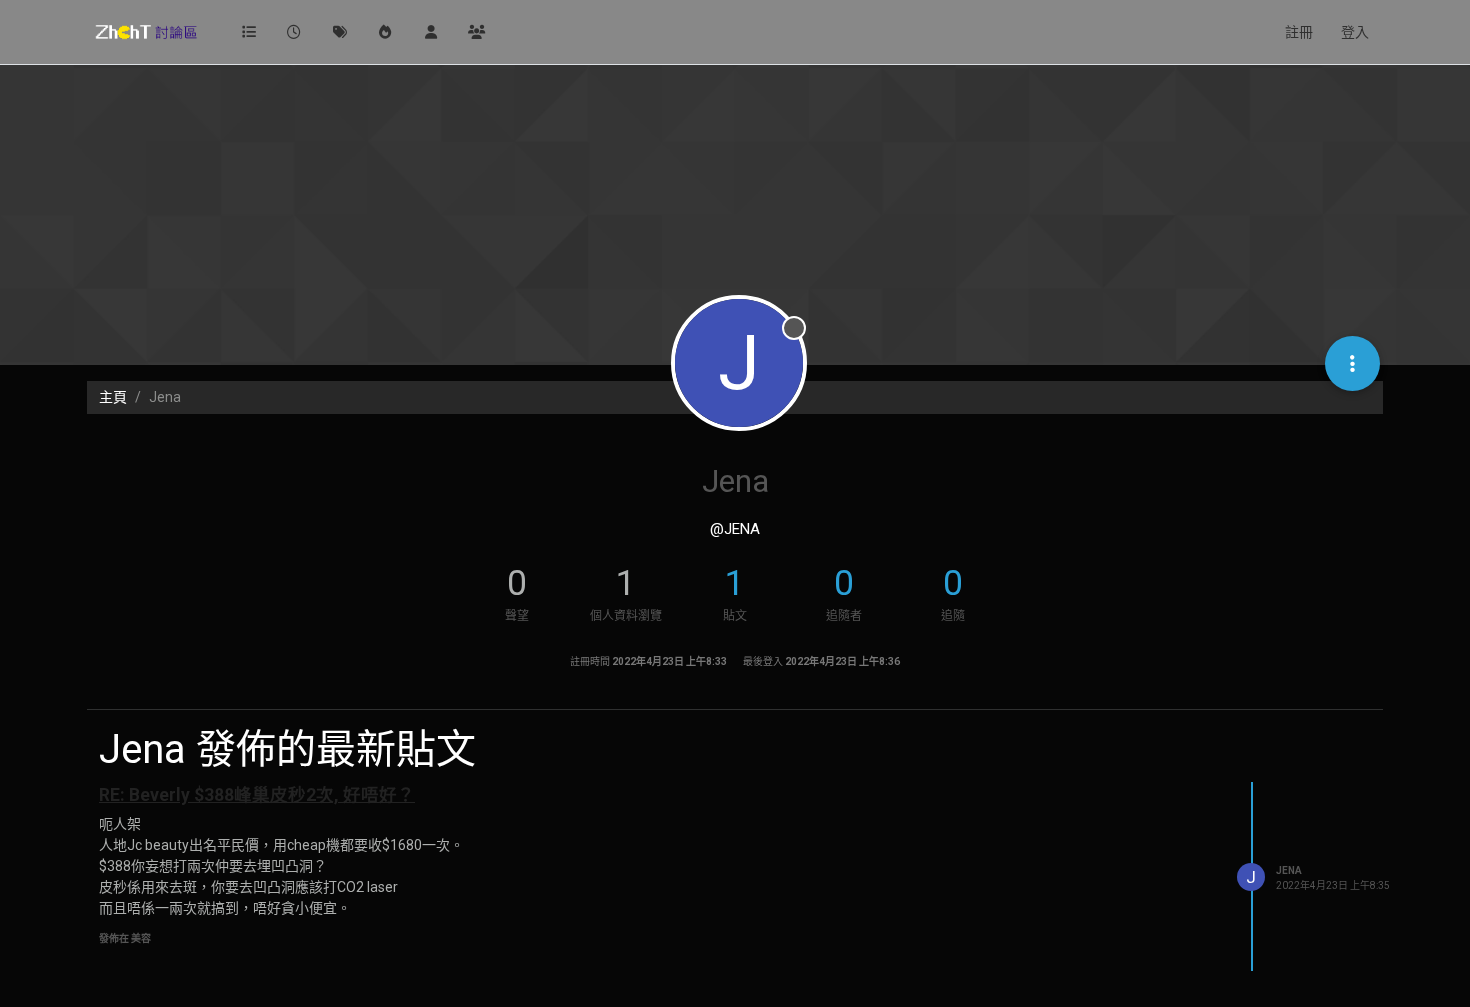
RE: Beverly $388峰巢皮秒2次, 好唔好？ (257, 795)
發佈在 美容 (125, 938)
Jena (1289, 870)
